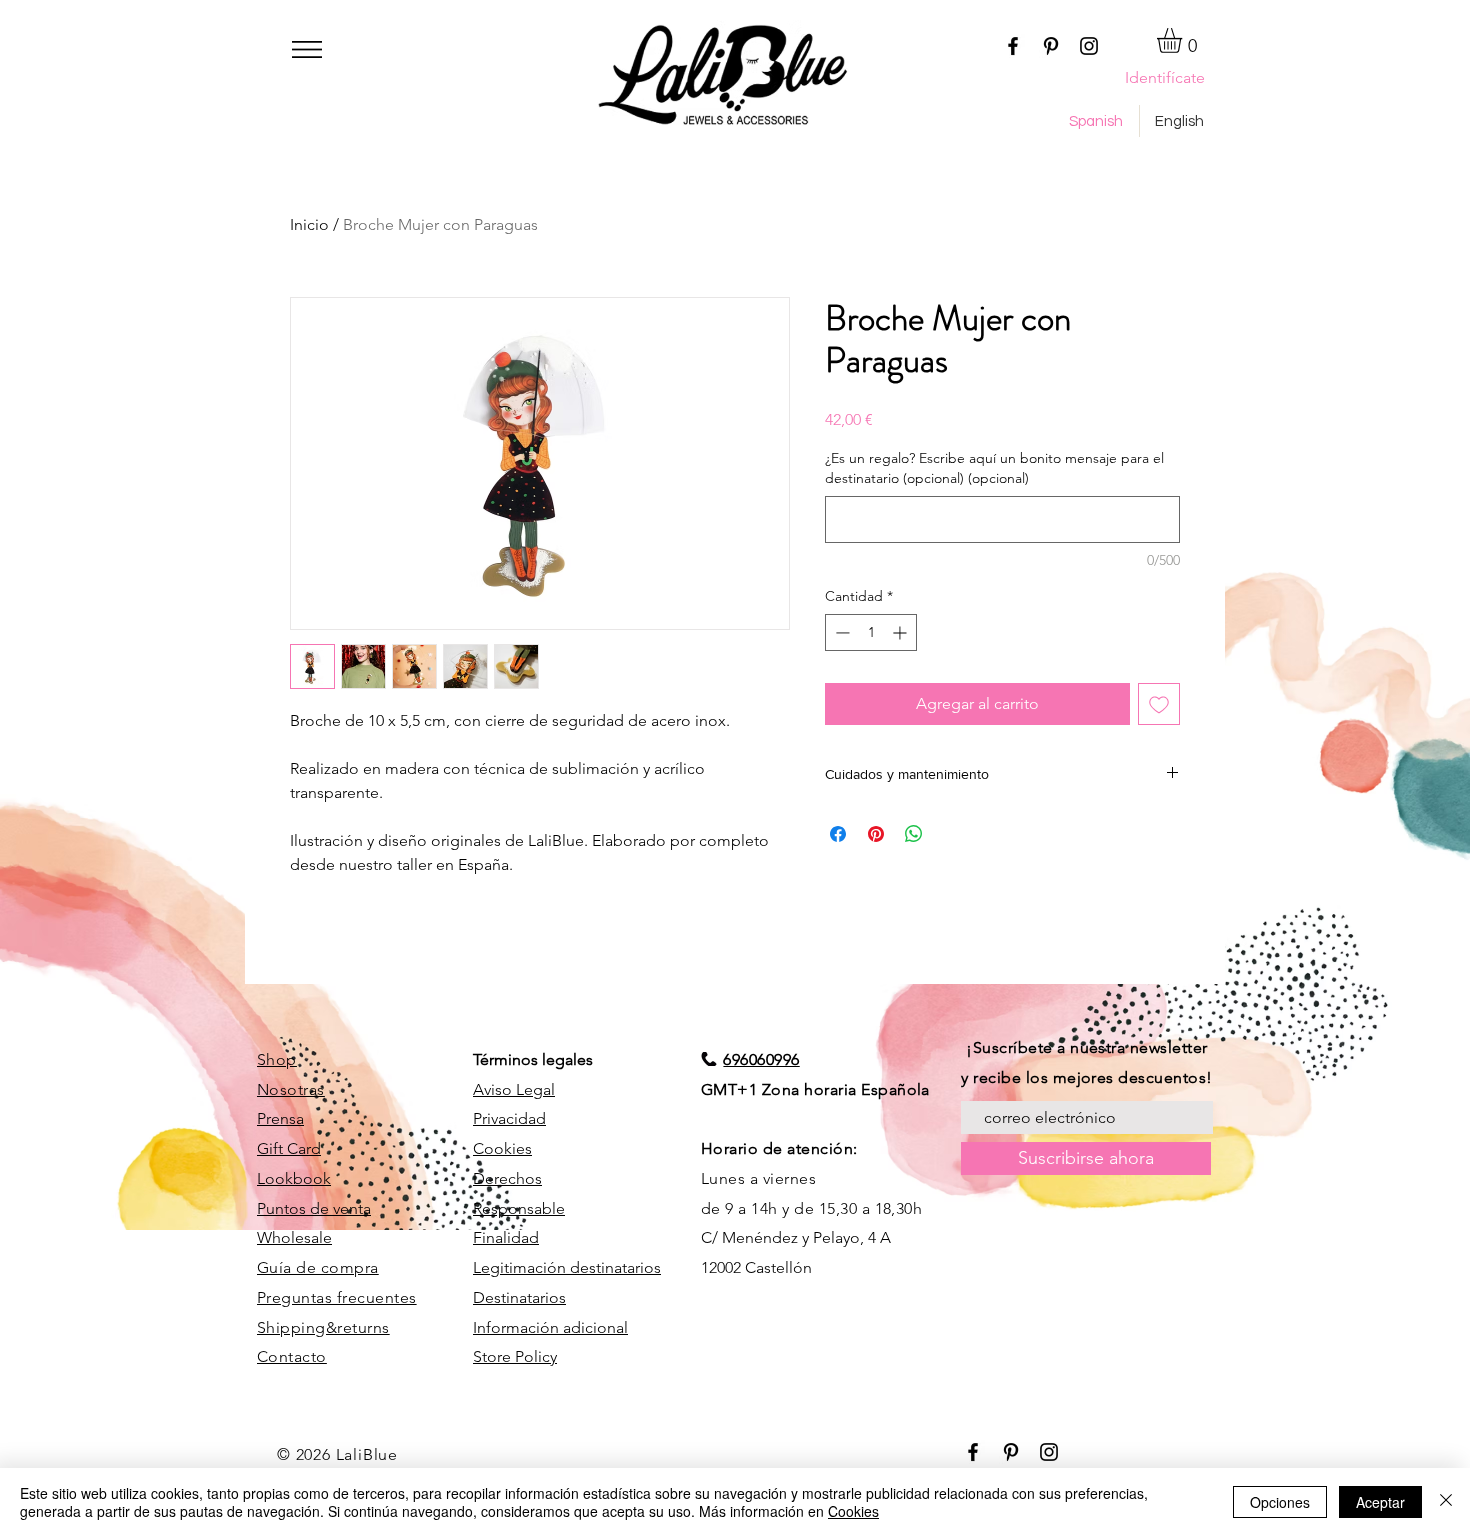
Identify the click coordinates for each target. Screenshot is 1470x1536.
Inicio (309, 224)
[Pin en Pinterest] (876, 834)
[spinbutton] (871, 632)
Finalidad (506, 1237)
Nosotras (291, 1089)
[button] (307, 49)
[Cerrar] (1446, 1502)
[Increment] (901, 632)
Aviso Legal (514, 1089)
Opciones (1280, 1502)
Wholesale (294, 1237)
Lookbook (294, 1178)
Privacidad (509, 1118)
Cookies (502, 1148)
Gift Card (289, 1148)
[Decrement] (840, 632)
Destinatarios (519, 1297)
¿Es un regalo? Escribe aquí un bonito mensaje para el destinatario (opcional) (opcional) (994, 468)
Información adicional (550, 1327)
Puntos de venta (314, 1208)
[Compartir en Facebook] (838, 834)
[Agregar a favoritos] (1159, 704)
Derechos (507, 1178)
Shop (277, 1059)
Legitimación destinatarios (567, 1267)
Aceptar (1380, 1502)
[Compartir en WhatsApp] (914, 834)
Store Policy (515, 1356)
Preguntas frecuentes (337, 1297)
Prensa (280, 1118)
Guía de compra (318, 1267)
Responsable (519, 1208)
